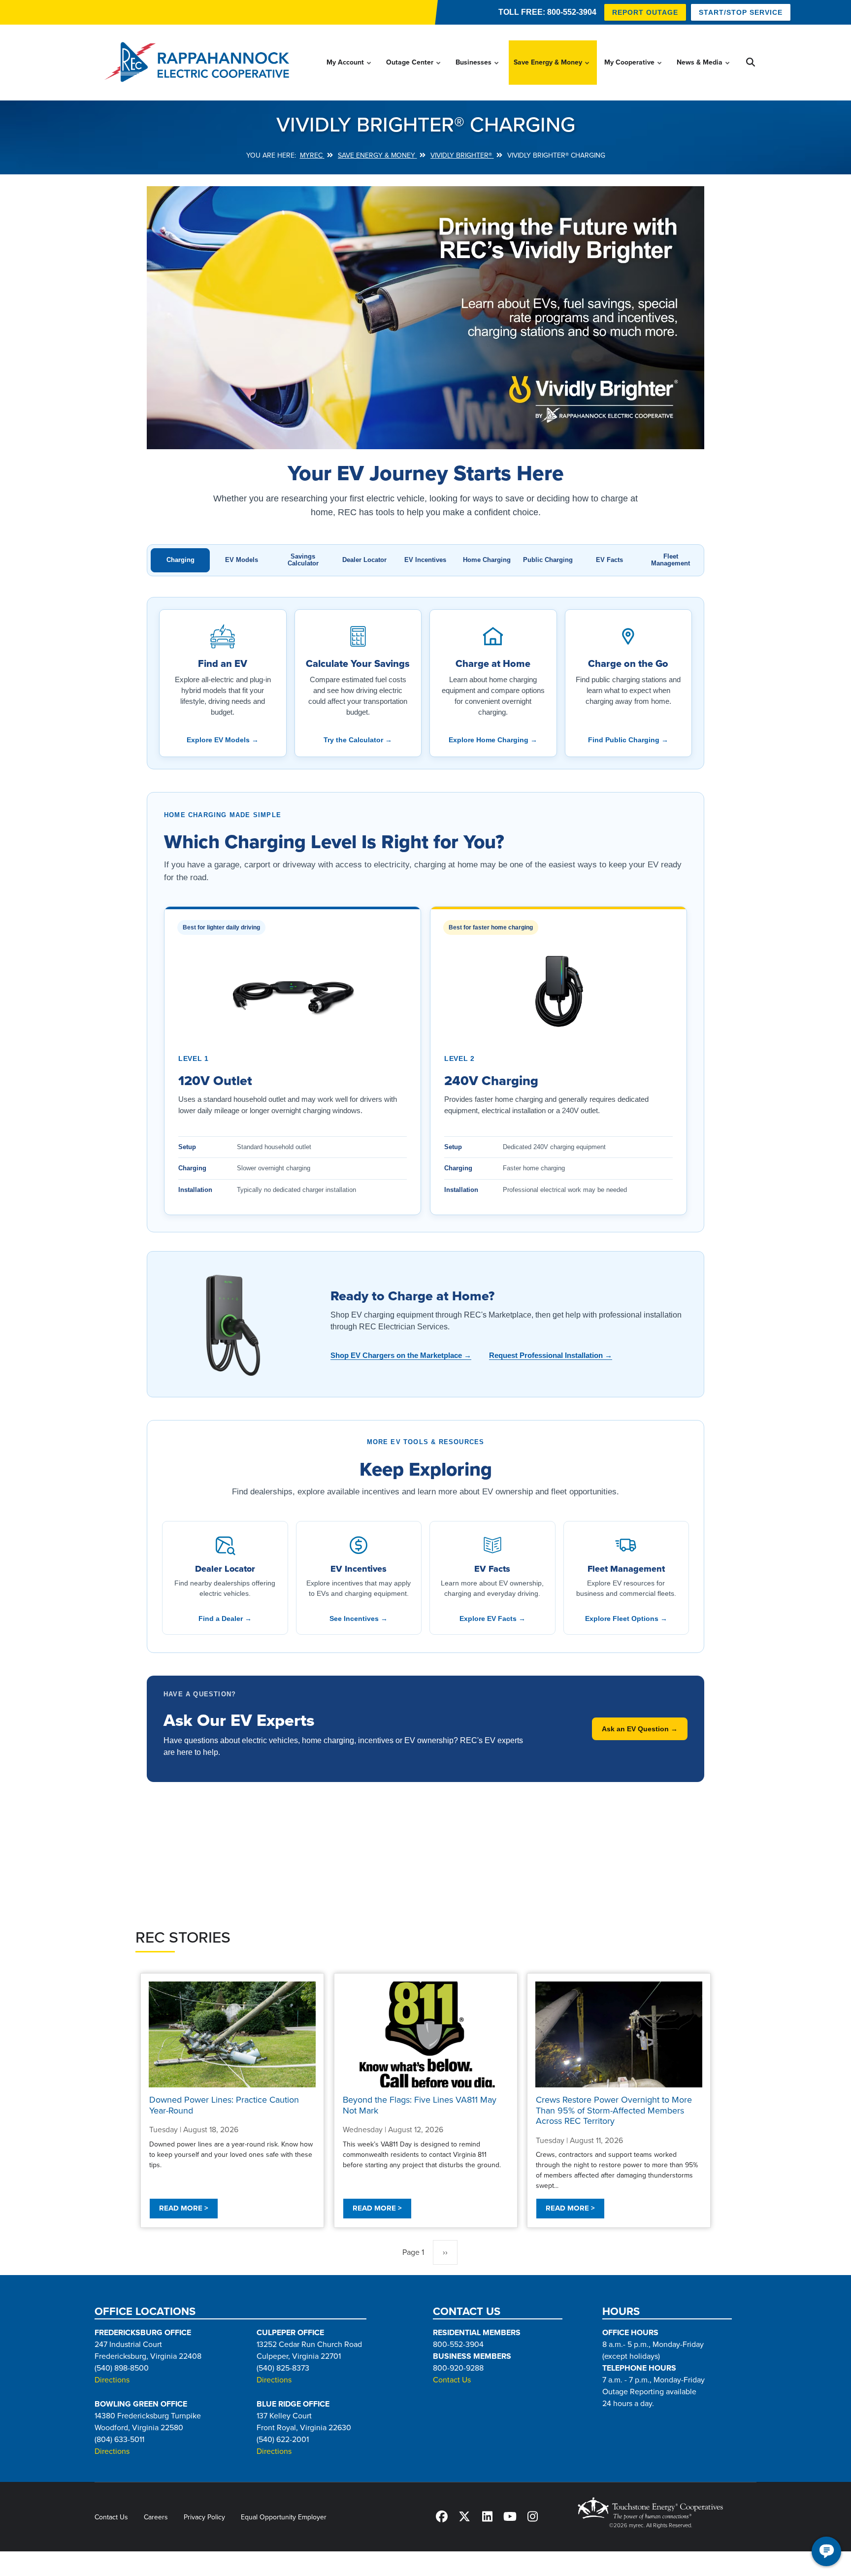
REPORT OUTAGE (645, 12)
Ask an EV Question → (640, 1729)
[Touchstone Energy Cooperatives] (651, 2508)
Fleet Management (671, 560)
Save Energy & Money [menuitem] (552, 71)
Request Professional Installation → (551, 1355)
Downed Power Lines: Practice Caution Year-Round (224, 2105)
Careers (156, 2517)
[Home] (200, 63)
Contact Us (452, 2380)
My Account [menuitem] (349, 71)
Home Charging (487, 560)
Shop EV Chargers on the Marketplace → (401, 1355)
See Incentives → (359, 1618)
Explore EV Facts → (492, 1618)
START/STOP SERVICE (741, 12)
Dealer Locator (364, 560)
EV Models (242, 560)
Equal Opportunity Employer (284, 2517)
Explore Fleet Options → (626, 1618)
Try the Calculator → (358, 740)
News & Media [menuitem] (704, 71)
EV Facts (609, 560)
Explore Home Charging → (493, 740)
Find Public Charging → (628, 740)
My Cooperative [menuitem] (634, 71)
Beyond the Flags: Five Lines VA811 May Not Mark (420, 2105)
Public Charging (548, 560)
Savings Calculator (303, 560)
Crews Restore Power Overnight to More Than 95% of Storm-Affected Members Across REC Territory (614, 2110)
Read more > (184, 2208)
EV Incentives (425, 560)
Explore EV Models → (223, 740)
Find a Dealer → (225, 1618)
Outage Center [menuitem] (414, 71)
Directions (112, 2380)
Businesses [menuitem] (478, 71)
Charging (180, 560)
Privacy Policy (204, 2517)
